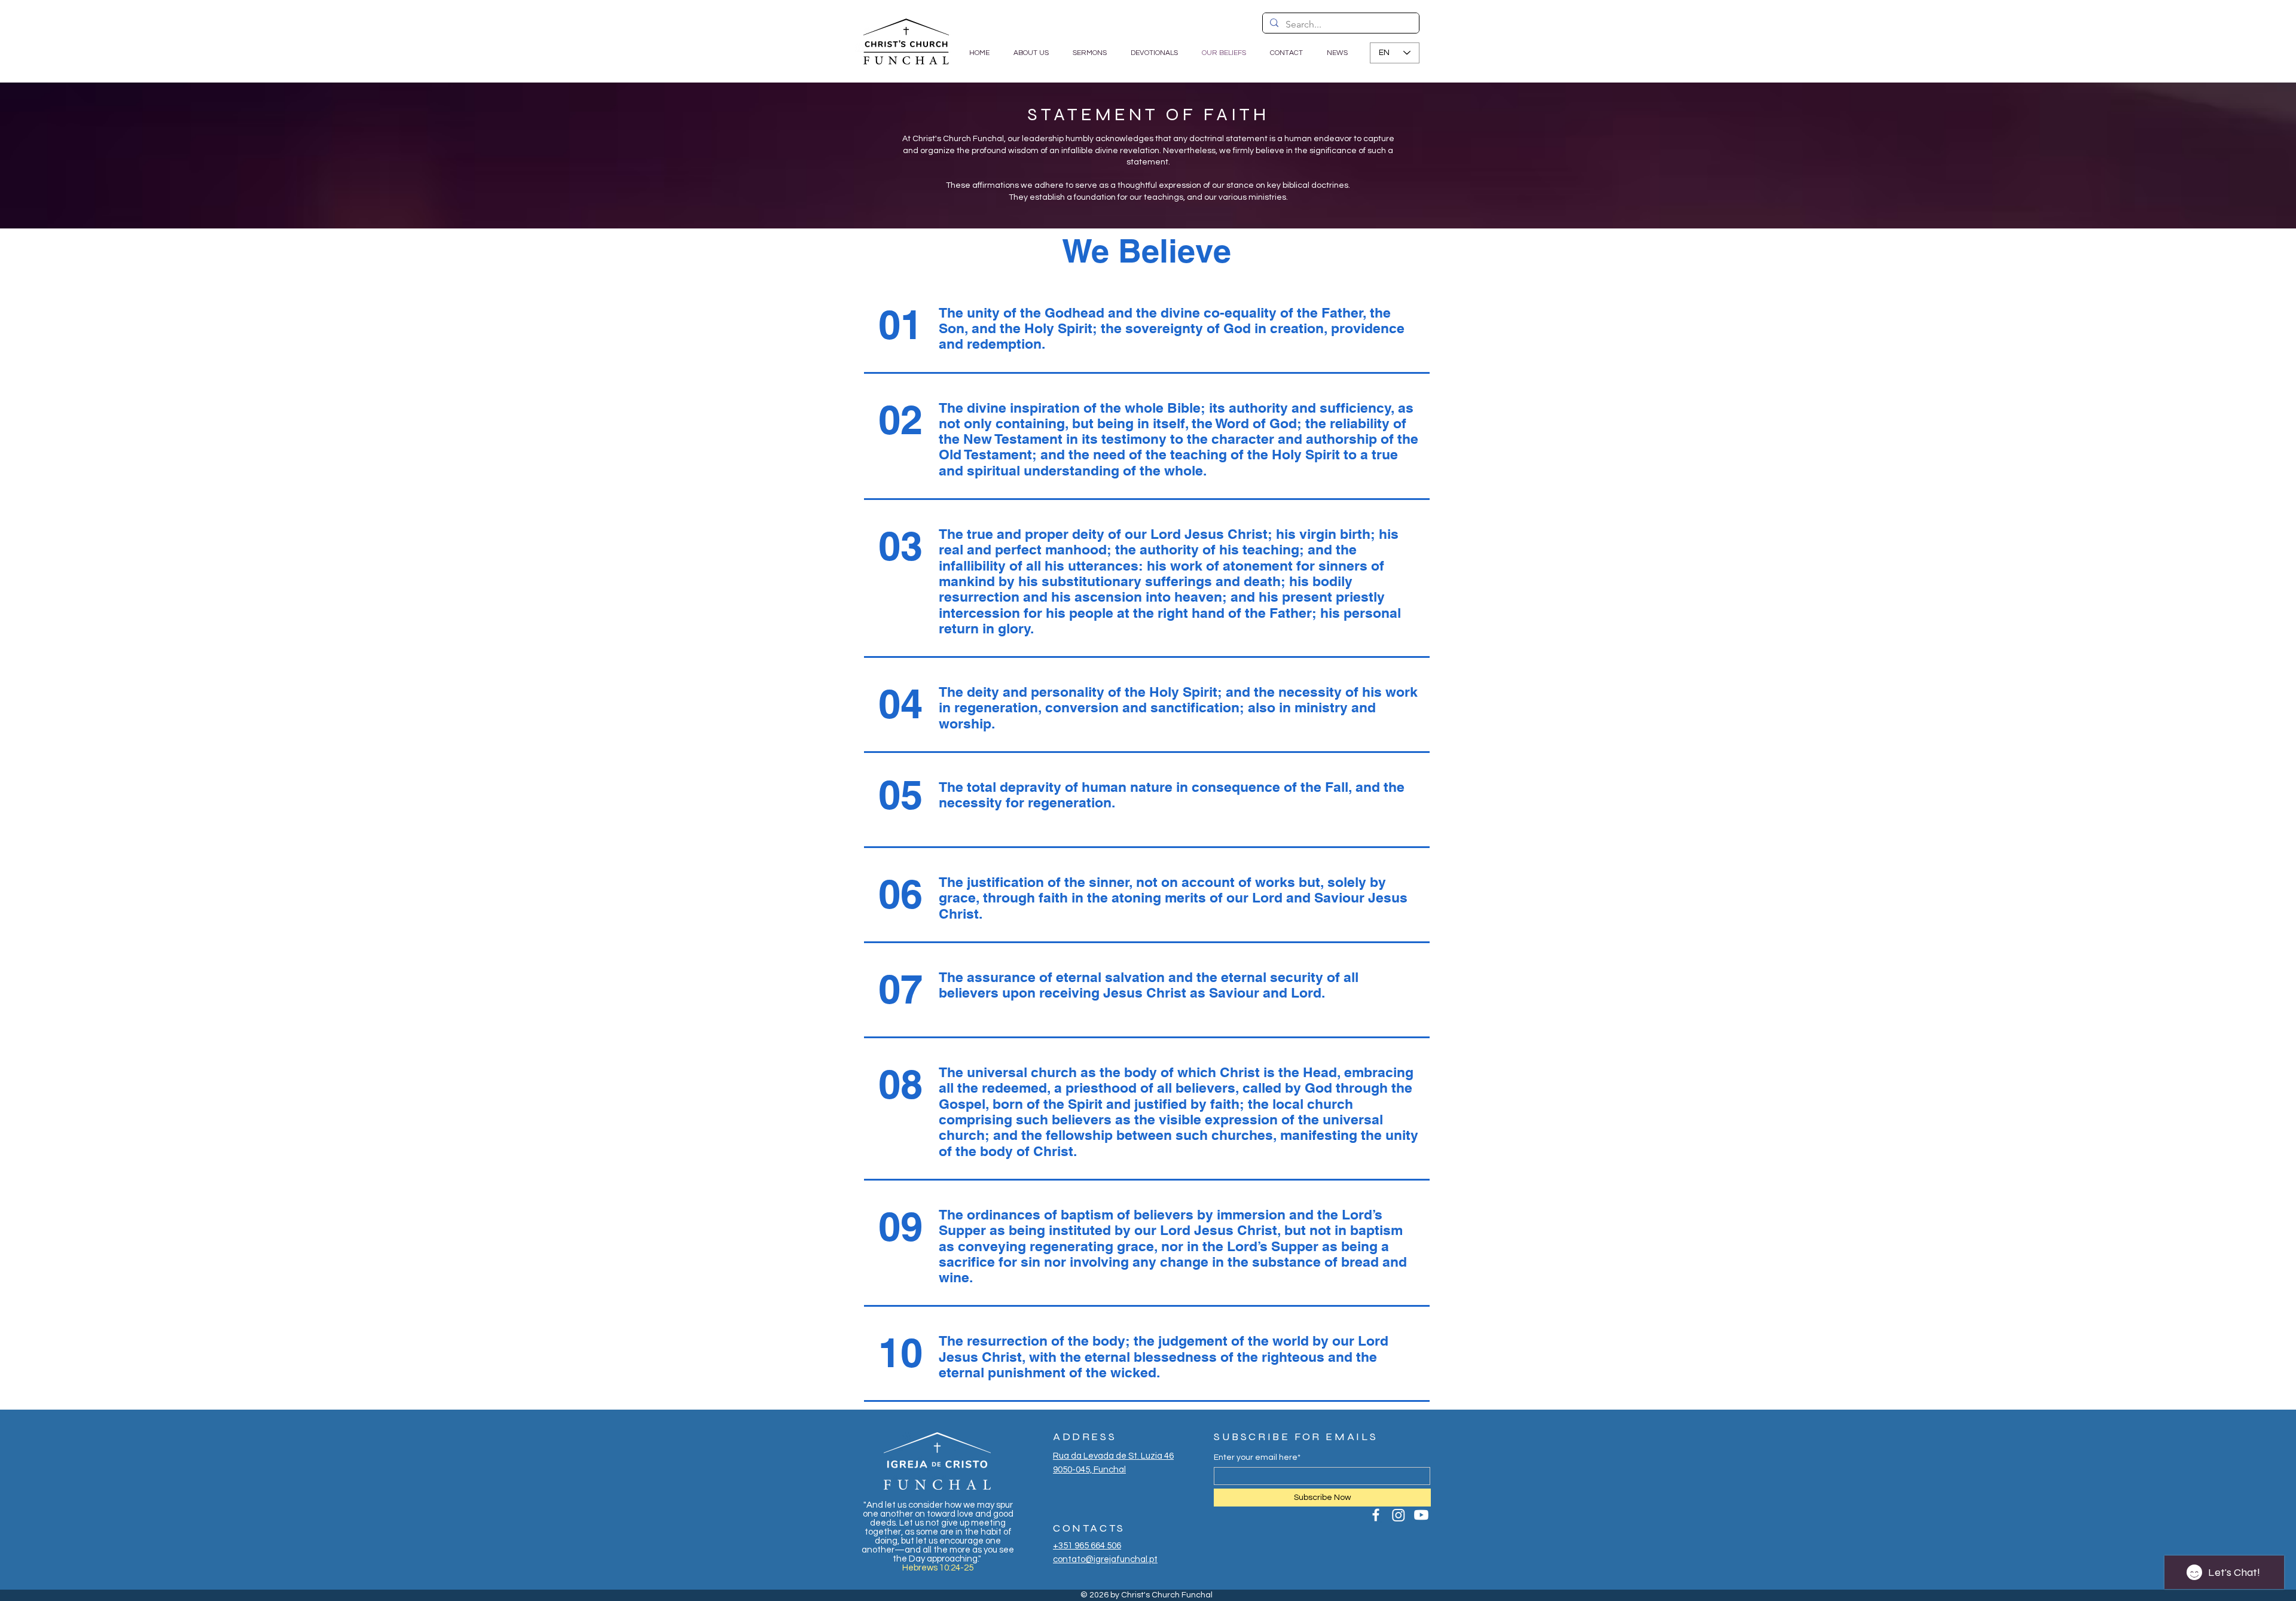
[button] (1090, 53)
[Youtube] (1421, 1515)
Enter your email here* (1257, 1457)
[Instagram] (1399, 1515)
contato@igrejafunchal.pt (1105, 1559)
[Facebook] (1376, 1515)
